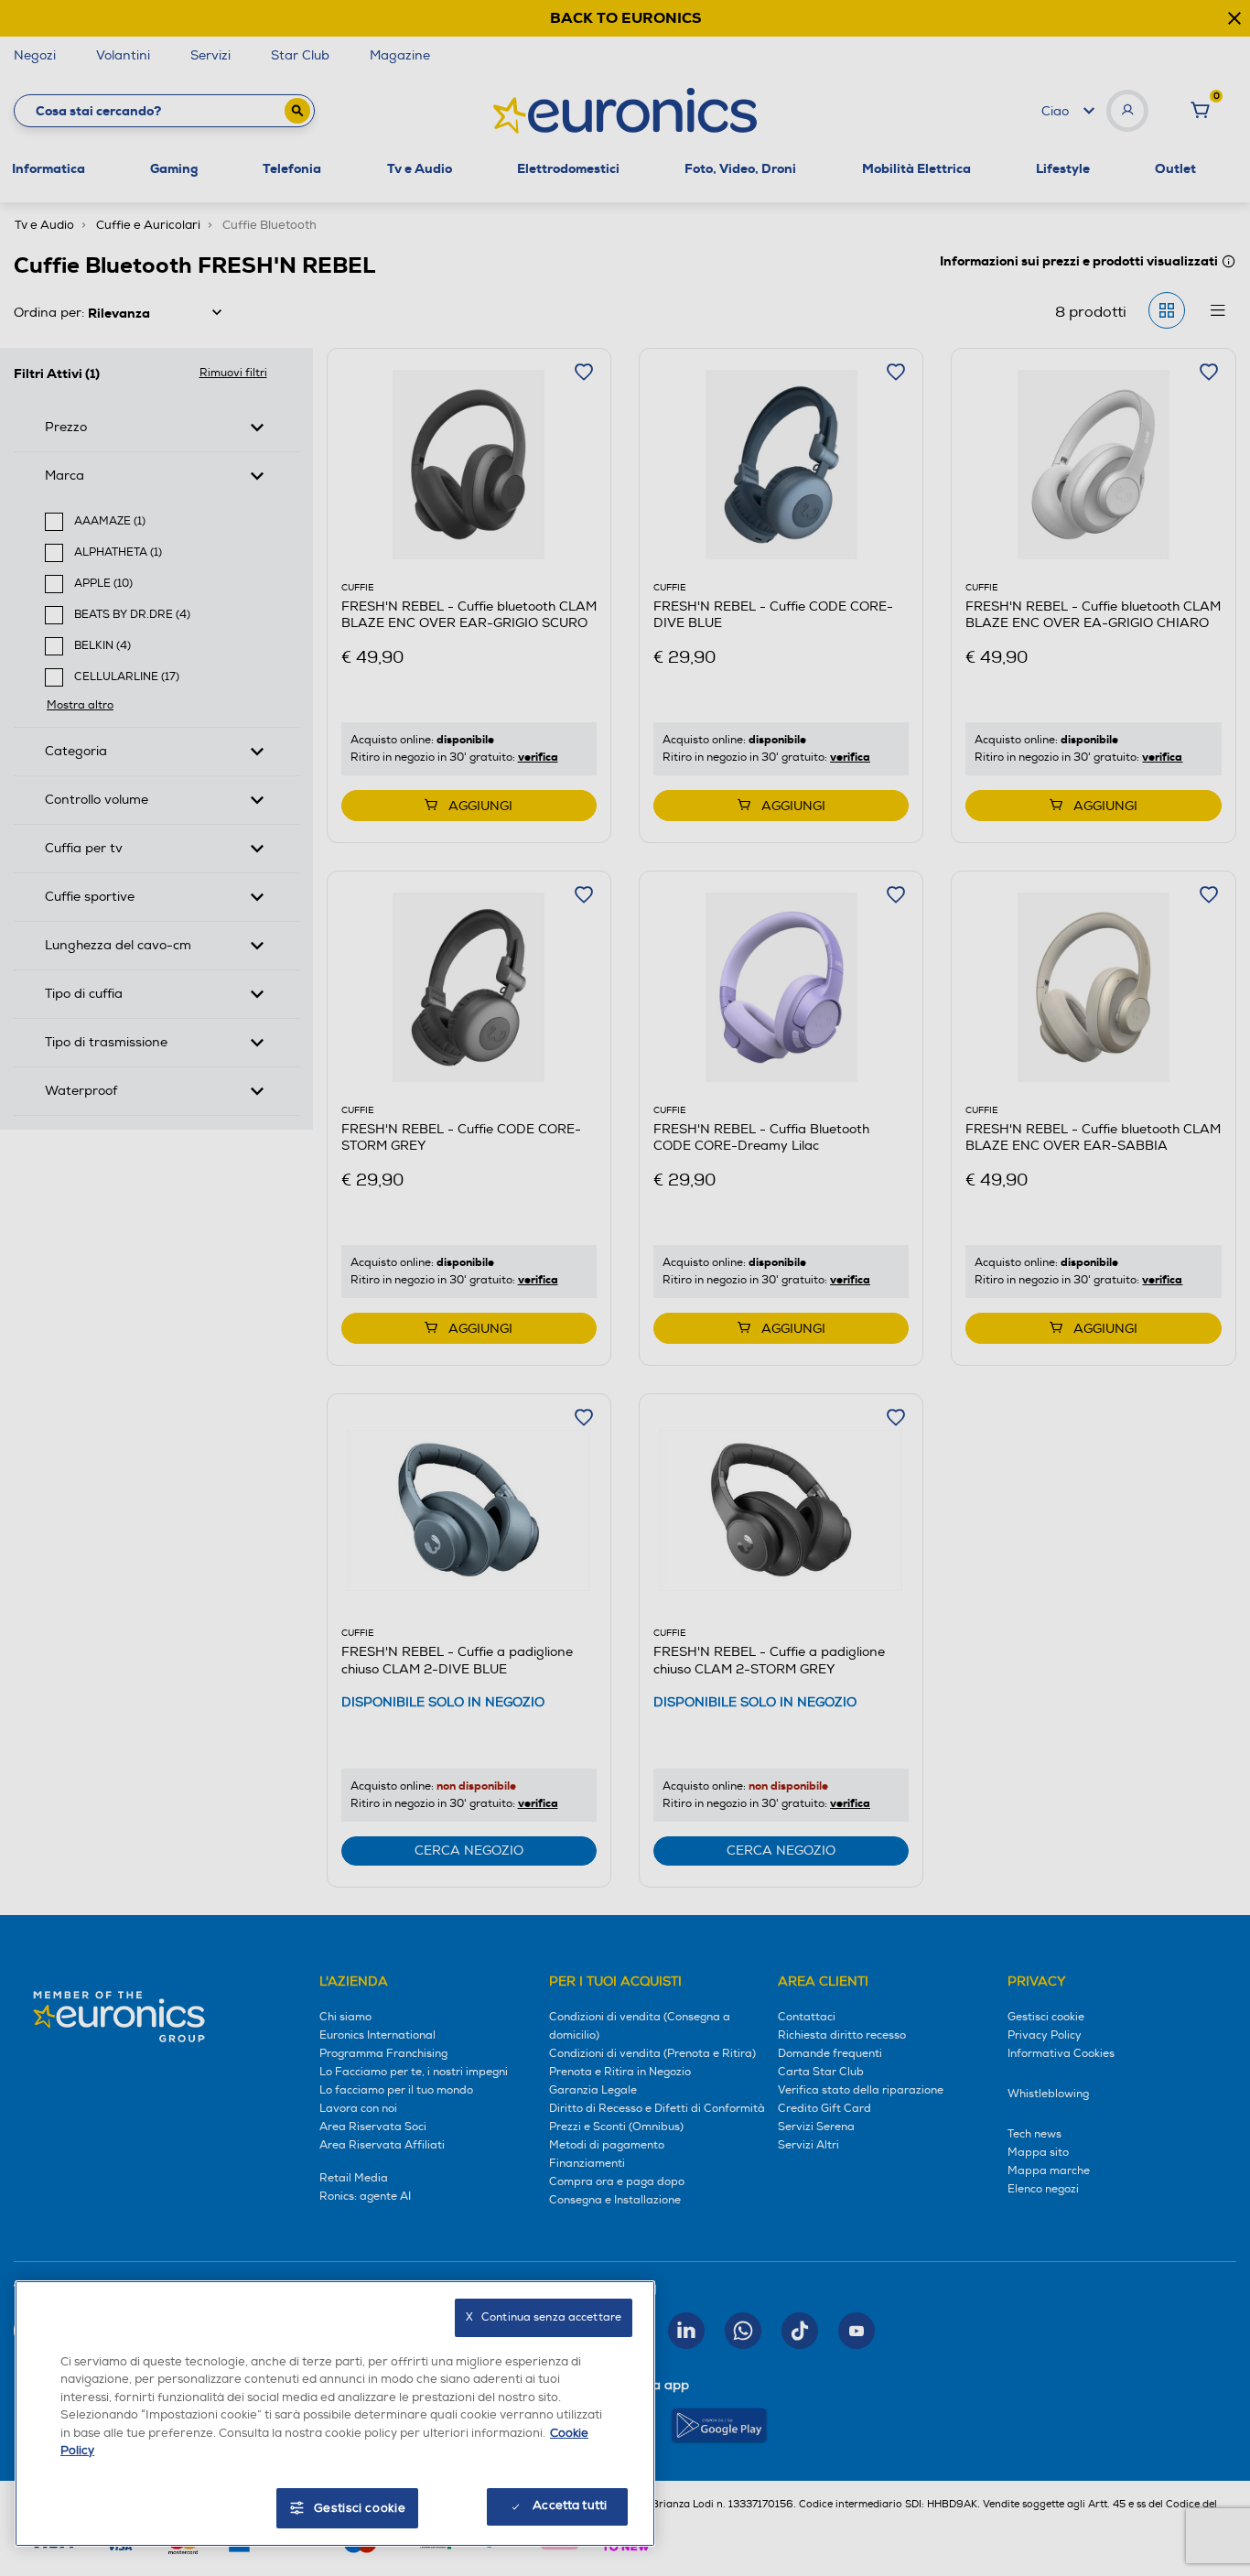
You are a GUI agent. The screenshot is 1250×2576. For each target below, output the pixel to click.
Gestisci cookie (360, 2508)
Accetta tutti (570, 2506)
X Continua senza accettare (544, 2317)
